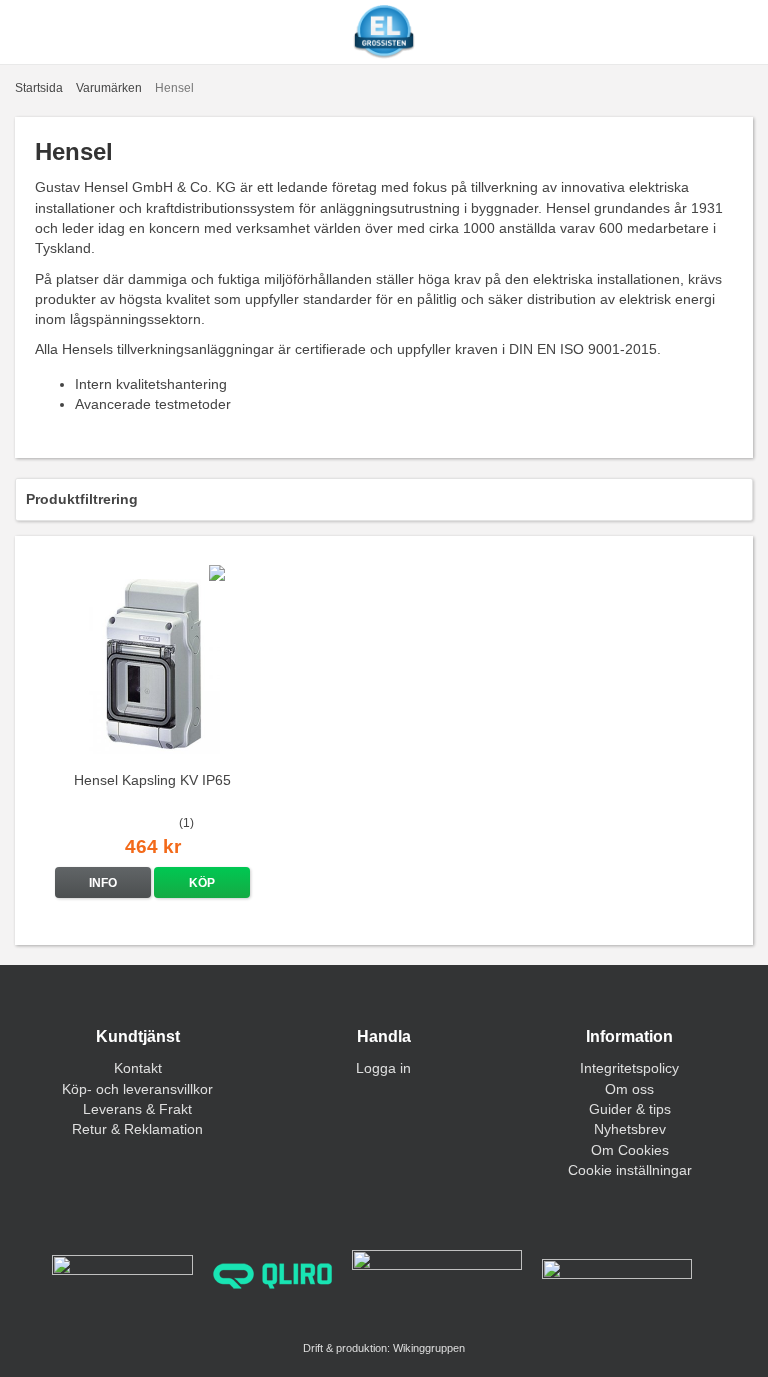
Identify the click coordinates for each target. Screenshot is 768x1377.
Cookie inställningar (630, 1170)
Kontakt (138, 1068)
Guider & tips (630, 1109)
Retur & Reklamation (137, 1129)
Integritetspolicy (629, 1068)
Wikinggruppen (429, 1348)
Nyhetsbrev (630, 1129)
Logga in (383, 1068)
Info (103, 883)
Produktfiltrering (82, 499)
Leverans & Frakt (137, 1109)
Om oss (629, 1089)
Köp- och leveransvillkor (137, 1089)
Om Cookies (630, 1150)
